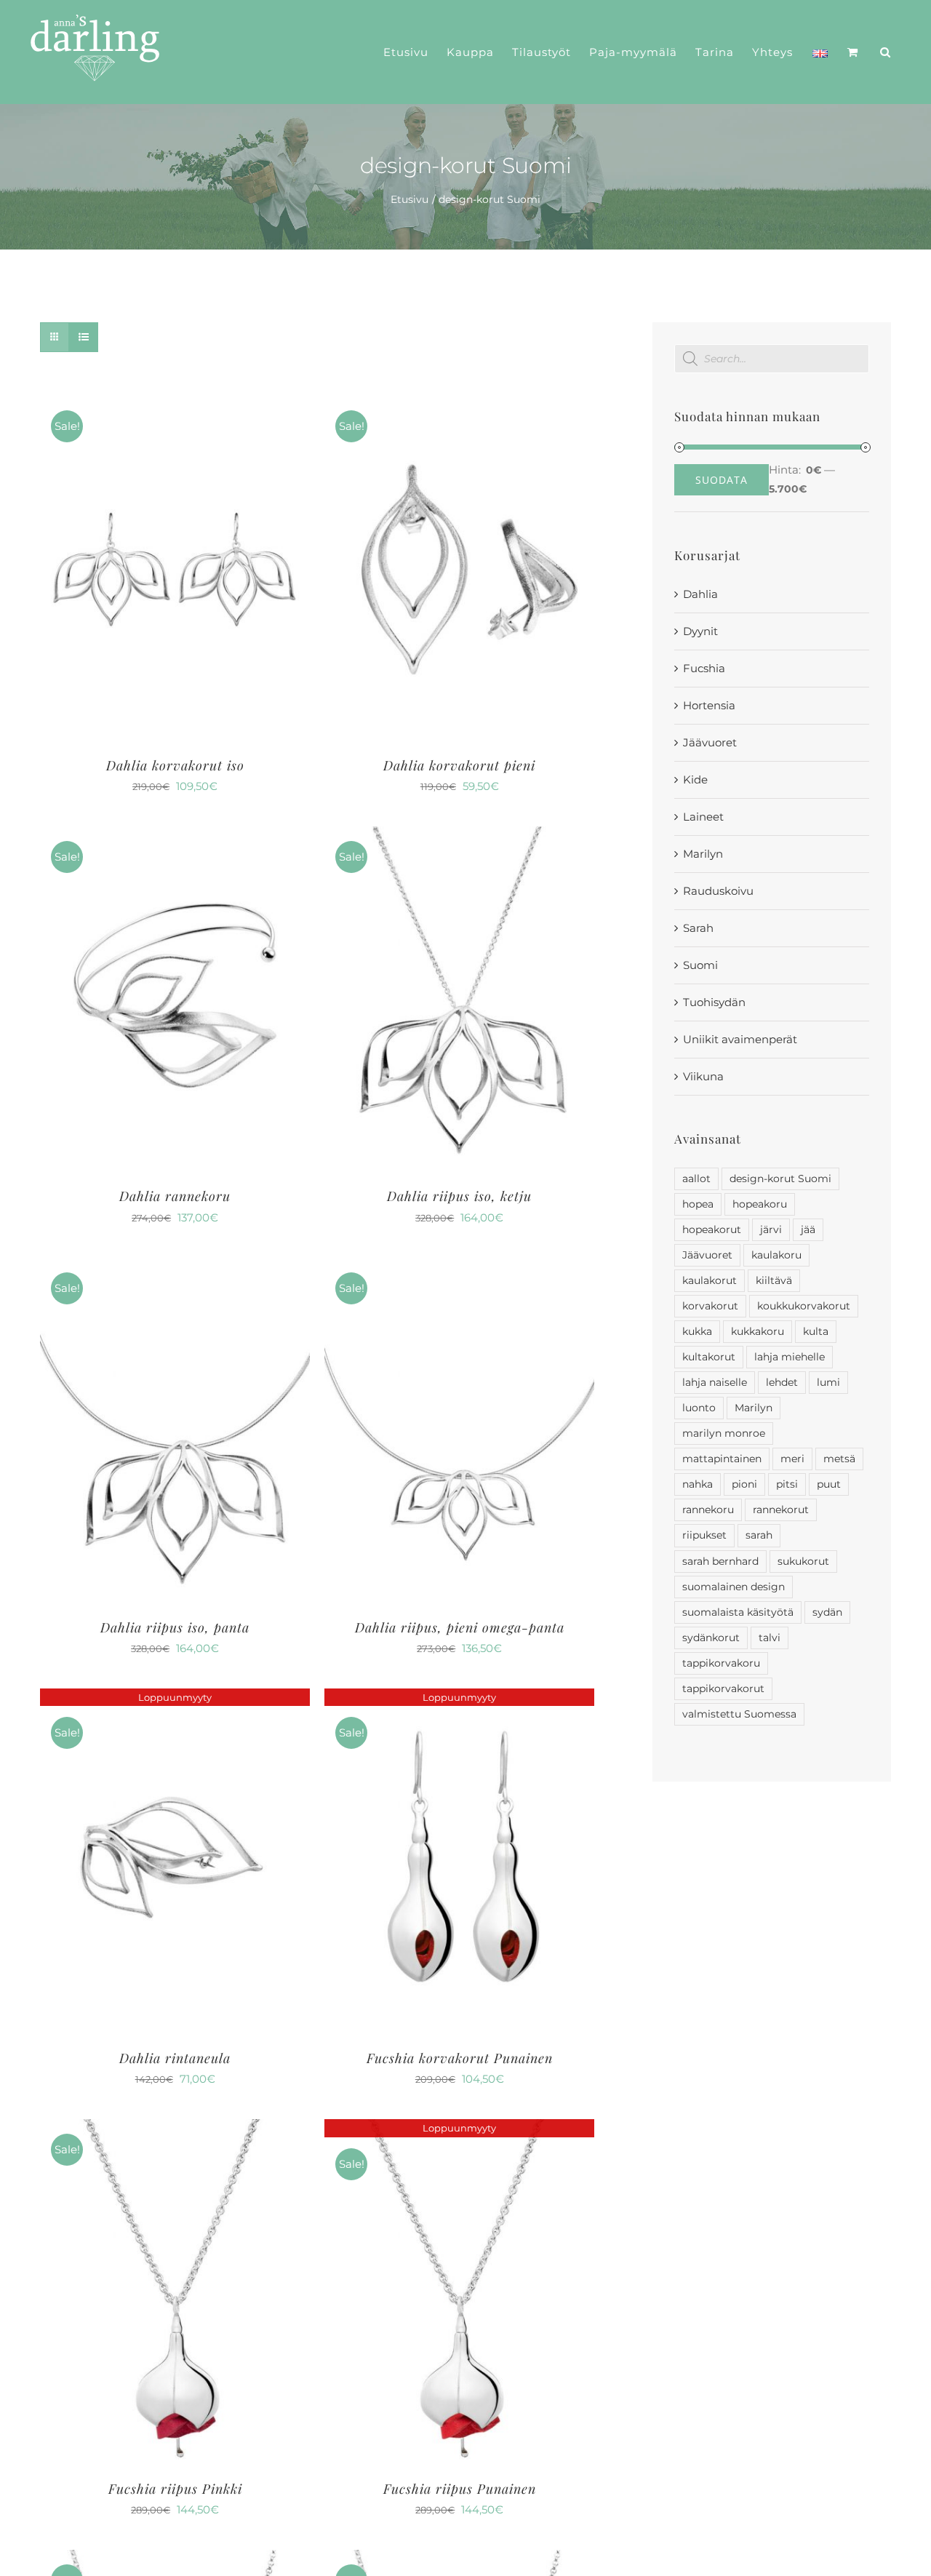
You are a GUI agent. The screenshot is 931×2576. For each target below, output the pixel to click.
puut (829, 1484)
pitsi (787, 1484)
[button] (886, 52)
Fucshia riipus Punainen (460, 2489)
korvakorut (710, 1306)
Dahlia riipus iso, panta (175, 1627)
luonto (699, 1408)
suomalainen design (734, 1587)
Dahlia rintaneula (175, 2058)
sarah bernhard (720, 1561)
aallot (696, 1179)
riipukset (704, 1535)
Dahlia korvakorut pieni (459, 765)
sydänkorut (711, 1638)
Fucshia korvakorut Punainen (460, 2058)
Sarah (698, 928)
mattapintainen (722, 1459)
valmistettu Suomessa (739, 1714)
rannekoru (708, 1510)
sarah (759, 1535)
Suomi (700, 965)
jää (808, 1229)
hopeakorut (712, 1229)
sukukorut (803, 1561)
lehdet (782, 1382)
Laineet (703, 817)
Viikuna (703, 1076)
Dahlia (700, 594)
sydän (827, 1612)
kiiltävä (774, 1280)
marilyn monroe (724, 1433)
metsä (839, 1459)
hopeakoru (760, 1204)
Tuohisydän (714, 1002)
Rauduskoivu (718, 891)
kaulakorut (710, 1280)
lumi (828, 1382)
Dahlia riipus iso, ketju (459, 1196)
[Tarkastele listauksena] (83, 337)
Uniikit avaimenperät (740, 1039)
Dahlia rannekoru (175, 1196)
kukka (697, 1331)
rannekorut (781, 1510)
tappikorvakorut (723, 1688)
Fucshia (704, 668)
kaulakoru (776, 1255)
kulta (816, 1331)
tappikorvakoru (721, 1663)
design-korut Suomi (780, 1179)
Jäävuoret (710, 742)
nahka (698, 1484)
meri (792, 1459)
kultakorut (709, 1357)
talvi (770, 1638)
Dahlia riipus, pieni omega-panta (460, 1627)
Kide (695, 779)
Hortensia (709, 705)
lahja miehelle (790, 1357)
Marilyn (703, 854)
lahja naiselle (715, 1382)
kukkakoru (758, 1331)
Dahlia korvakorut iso (175, 765)
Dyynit (700, 631)
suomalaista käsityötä (738, 1612)
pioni (744, 1484)
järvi (771, 1229)
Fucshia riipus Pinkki (175, 2489)
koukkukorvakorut (804, 1306)
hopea (698, 1204)
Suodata (722, 480)
